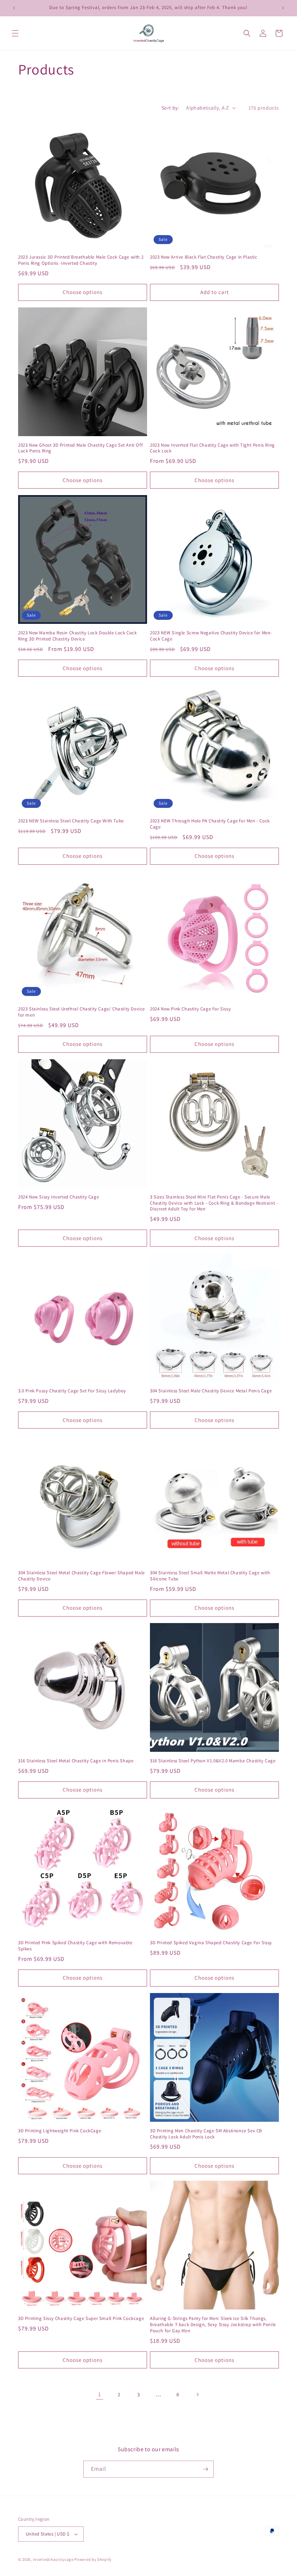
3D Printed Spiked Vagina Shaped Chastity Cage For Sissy (211, 1943)
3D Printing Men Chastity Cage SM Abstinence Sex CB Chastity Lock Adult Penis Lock (206, 2134)
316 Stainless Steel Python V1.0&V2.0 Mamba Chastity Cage (213, 1761)
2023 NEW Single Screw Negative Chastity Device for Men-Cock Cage (211, 636)
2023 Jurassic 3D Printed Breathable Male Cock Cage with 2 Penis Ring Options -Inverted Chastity (81, 260)
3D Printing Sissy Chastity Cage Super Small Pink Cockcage (81, 2319)
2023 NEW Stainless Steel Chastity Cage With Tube (71, 821)
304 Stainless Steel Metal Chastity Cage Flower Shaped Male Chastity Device (81, 1576)
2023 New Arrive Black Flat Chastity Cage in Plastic (204, 257)
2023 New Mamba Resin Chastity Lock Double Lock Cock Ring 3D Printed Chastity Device (78, 636)
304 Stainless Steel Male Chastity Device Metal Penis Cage (211, 1391)
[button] (15, 33)
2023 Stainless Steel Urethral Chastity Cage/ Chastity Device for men (81, 1012)
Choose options (83, 292)
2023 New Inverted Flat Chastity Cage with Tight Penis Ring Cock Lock (212, 448)
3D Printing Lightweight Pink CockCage (60, 2131)
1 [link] (100, 2394)
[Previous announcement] (14, 8)
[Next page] (197, 2394)
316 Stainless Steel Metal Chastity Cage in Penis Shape (76, 1761)
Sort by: (170, 108)
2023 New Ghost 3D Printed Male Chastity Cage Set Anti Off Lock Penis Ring (80, 448)
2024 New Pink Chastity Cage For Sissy (190, 1009)
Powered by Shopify (93, 2559)
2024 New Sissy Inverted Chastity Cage (58, 1197)
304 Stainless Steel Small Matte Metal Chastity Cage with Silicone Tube (210, 1576)
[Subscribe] (205, 2469)
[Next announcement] (283, 8)
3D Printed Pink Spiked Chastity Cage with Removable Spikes (75, 1946)
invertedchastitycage (53, 2559)
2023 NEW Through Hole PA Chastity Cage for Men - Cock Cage (210, 824)
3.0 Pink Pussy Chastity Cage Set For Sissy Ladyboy (72, 1391)
